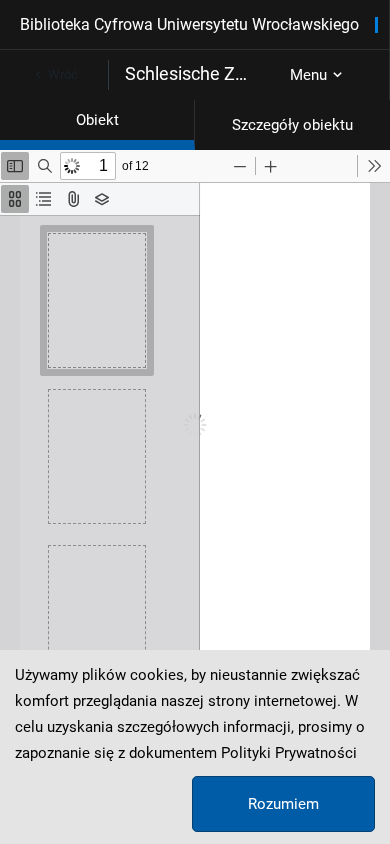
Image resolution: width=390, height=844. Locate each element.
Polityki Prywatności (289, 753)
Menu (308, 75)
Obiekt (97, 120)
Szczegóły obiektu (292, 125)
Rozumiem (283, 804)
